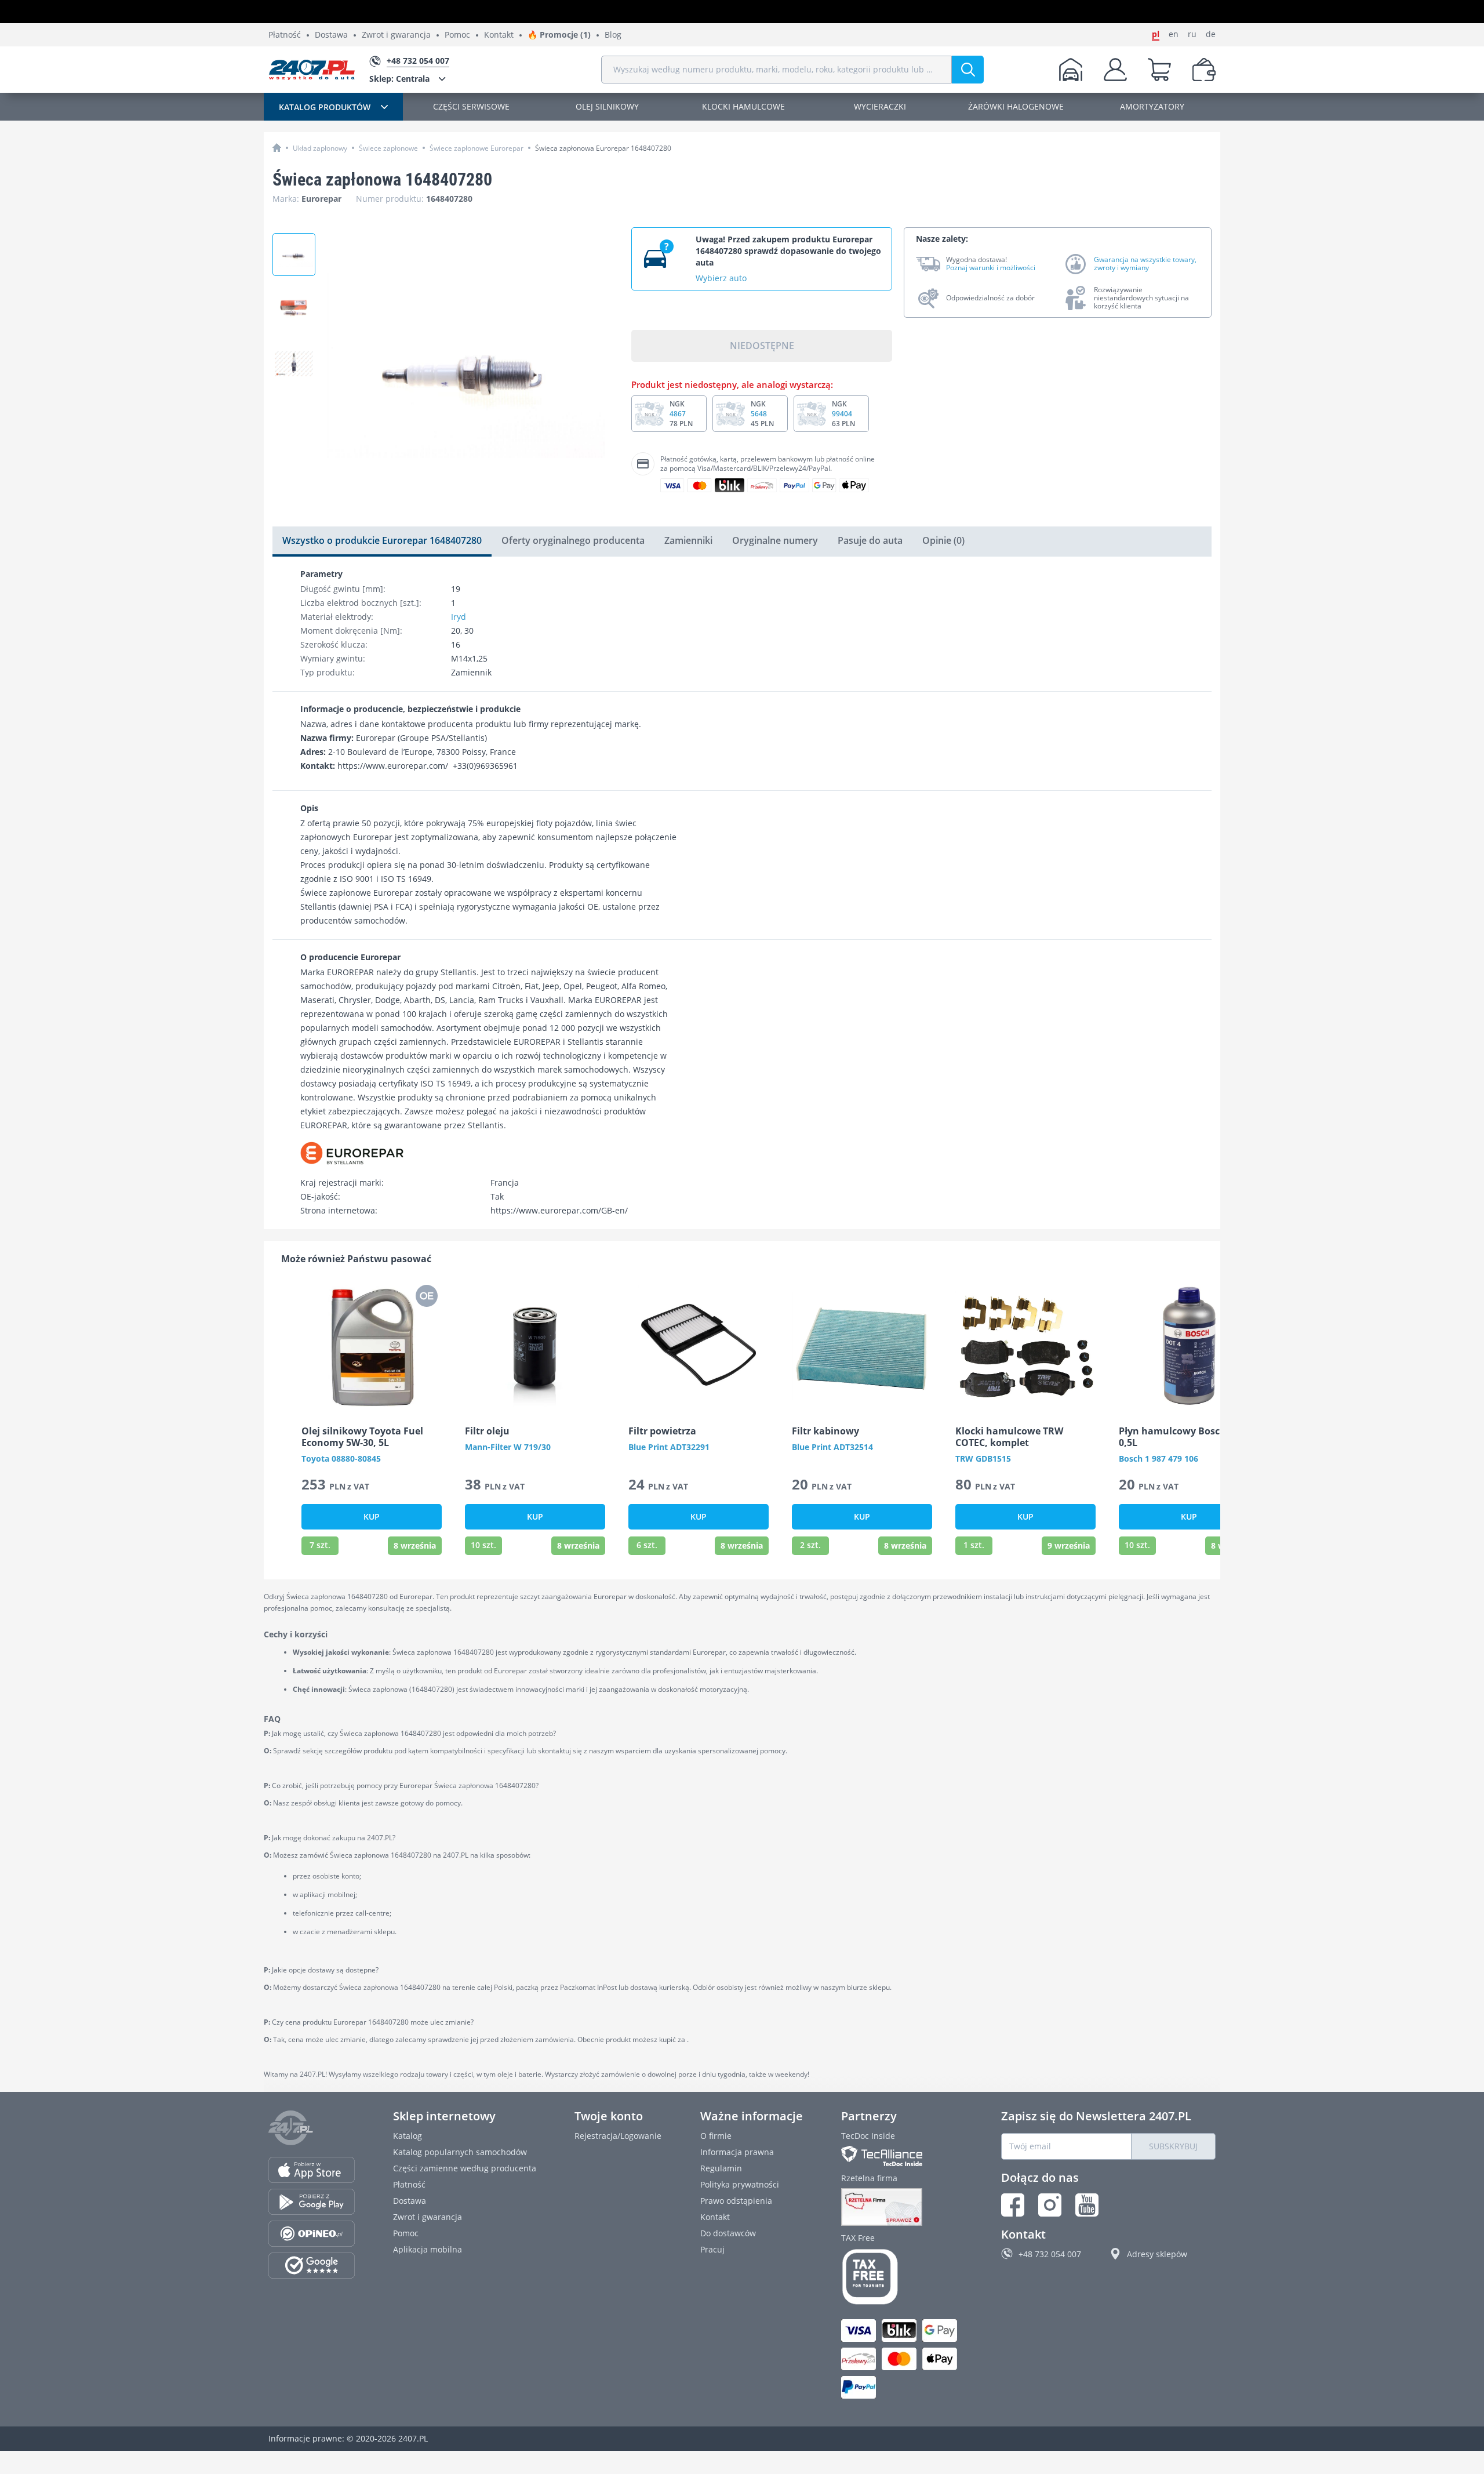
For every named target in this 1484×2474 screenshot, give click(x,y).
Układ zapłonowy (320, 148)
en (1174, 34)
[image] (372, 1346)
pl (1156, 34)
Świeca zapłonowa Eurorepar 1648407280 (603, 148)
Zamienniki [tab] (688, 540)
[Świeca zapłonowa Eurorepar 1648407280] (294, 364)
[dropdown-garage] (1071, 70)
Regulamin (721, 2168)
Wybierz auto (721, 278)
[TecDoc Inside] (902, 2156)
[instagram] (1050, 2205)
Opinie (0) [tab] (943, 540)
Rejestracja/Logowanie (618, 2136)
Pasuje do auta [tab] (870, 540)
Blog (613, 35)
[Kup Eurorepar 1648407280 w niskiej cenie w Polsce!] (294, 309)
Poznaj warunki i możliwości (991, 268)
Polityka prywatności (740, 2184)
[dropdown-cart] (1159, 70)
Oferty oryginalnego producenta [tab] (573, 540)
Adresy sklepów (1157, 2254)
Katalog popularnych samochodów (460, 2152)
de (1211, 34)
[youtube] (1087, 2205)
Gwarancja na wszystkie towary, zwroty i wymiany (1145, 264)
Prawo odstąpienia (736, 2201)
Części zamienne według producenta (465, 2168)
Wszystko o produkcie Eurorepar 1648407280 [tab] (382, 540)
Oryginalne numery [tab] (775, 540)
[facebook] (1013, 2205)
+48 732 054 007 (1050, 2254)
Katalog (408, 2136)
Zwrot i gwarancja (396, 35)
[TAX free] (902, 2277)
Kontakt (499, 35)
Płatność (285, 35)
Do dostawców (728, 2233)
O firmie (716, 2136)
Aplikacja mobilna (428, 2249)
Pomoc (457, 35)
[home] (277, 148)
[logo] (312, 70)
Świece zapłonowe (388, 148)
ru (1192, 34)
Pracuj (712, 2249)
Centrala (399, 79)
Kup (372, 1516)
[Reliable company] (902, 2207)
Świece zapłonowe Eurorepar (477, 148)
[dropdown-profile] (1115, 70)
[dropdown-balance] (1204, 70)
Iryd (459, 617)
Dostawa (331, 35)
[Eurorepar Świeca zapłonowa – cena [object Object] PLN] (294, 255)
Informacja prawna (737, 2152)
